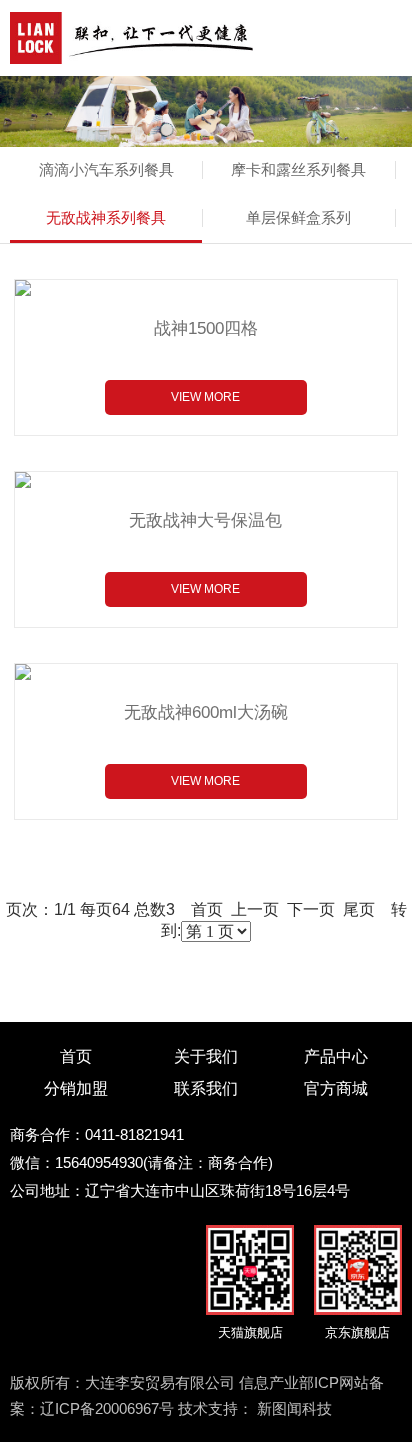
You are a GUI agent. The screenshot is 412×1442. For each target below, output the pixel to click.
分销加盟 (76, 1088)
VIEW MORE (205, 397)
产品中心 (336, 1056)
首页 (76, 1056)
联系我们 (206, 1088)
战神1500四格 (206, 328)
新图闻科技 (294, 1408)
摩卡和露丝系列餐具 (298, 169)
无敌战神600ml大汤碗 (206, 712)
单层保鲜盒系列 (298, 217)
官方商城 (336, 1088)
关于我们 (206, 1056)
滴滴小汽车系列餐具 (106, 169)
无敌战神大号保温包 (205, 520)
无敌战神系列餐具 (106, 217)
